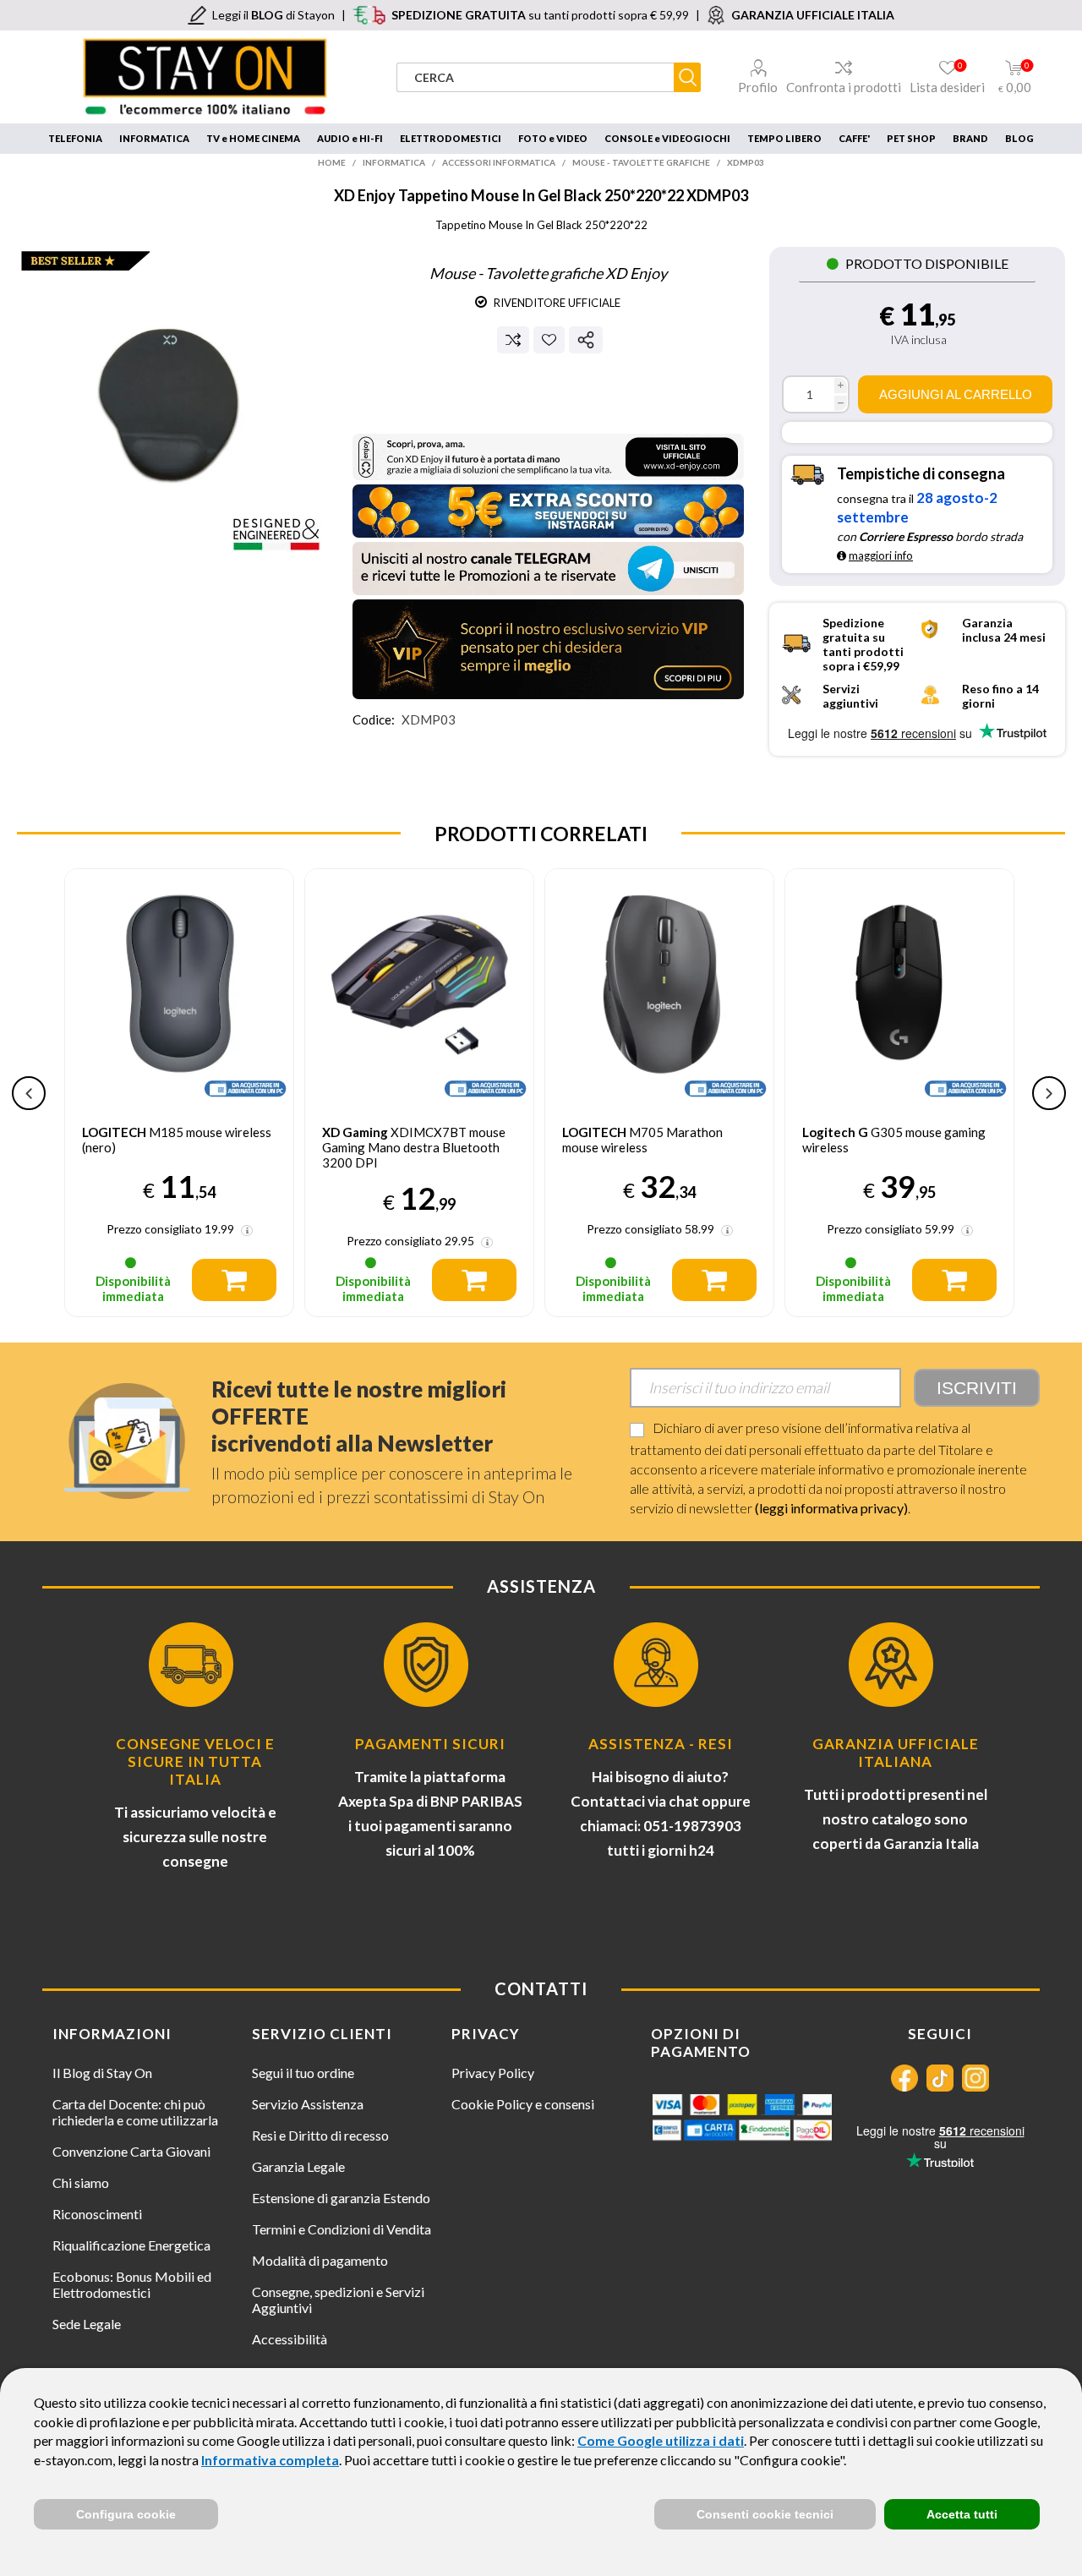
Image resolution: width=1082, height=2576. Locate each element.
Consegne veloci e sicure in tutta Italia (195, 1761)
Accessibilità (290, 2339)
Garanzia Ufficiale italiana (896, 1753)
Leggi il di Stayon (273, 15)
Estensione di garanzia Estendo (341, 2198)
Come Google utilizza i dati (661, 2440)
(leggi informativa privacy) (831, 1508)
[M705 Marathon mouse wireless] (659, 983)
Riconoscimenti (97, 2214)
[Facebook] (904, 2078)
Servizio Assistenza (308, 2104)
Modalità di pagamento (320, 2260)
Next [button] (1049, 1093)
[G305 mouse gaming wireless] (899, 983)
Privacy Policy (493, 2073)
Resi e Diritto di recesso (320, 2135)
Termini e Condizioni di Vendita (342, 2229)
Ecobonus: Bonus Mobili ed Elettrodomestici (132, 2284)
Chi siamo (81, 2182)
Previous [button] (29, 1093)
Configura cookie (126, 2514)
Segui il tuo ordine (303, 2073)
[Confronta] (513, 340)
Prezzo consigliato (154, 1229)
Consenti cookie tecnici (765, 2514)
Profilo (758, 87)
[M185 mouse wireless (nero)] (179, 983)
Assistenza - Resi (661, 1744)
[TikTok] (940, 2078)
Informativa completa (270, 2460)
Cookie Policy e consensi (523, 2104)
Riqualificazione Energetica (131, 2245)
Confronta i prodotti (844, 87)
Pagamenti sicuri (430, 1744)
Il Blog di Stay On (102, 2073)
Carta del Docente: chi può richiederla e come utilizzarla (135, 2112)
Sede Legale (87, 2324)
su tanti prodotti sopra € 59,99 (540, 15)
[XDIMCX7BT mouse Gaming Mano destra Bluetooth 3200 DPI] (419, 983)
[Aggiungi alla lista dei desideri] (549, 339)
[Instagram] (975, 2078)
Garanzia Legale (298, 2166)
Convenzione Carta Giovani (131, 2151)
